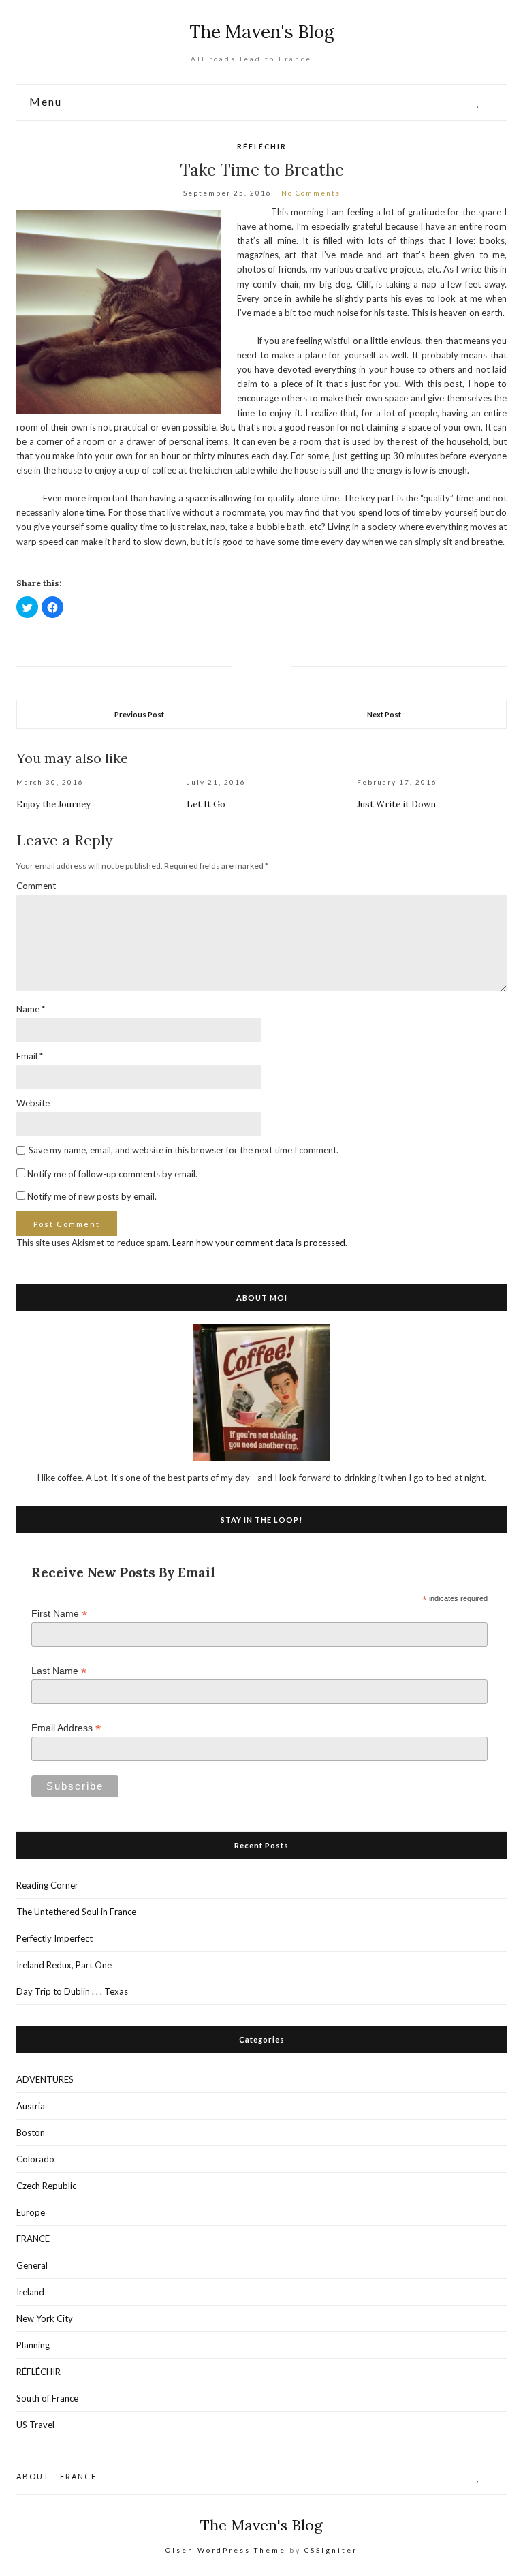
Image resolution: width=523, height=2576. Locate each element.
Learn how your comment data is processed (259, 1243)
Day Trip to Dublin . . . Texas (72, 1991)
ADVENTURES (45, 2079)
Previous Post (139, 714)
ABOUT (33, 2476)
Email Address (66, 1728)
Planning (33, 2345)
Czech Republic (46, 2186)
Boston (31, 2132)
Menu (44, 102)
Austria (31, 2106)
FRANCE (33, 2239)
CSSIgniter (331, 2550)
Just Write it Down (396, 804)
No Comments (311, 193)
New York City (45, 2318)
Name (31, 1009)
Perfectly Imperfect (54, 1938)
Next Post (384, 714)
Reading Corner (47, 1885)
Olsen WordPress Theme (226, 2550)
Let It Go (206, 804)
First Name (59, 1614)
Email (30, 1056)
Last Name (59, 1671)
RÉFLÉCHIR (262, 146)
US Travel (35, 2425)
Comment (36, 886)
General (32, 2265)
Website (33, 1103)
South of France (47, 2398)
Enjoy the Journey (53, 804)
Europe (31, 2212)
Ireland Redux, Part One (64, 1965)
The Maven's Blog (262, 32)
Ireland (30, 2292)
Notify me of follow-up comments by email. (112, 1174)
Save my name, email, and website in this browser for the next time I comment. (184, 1150)
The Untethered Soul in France (76, 1912)
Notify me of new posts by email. (92, 1196)
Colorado (35, 2159)
